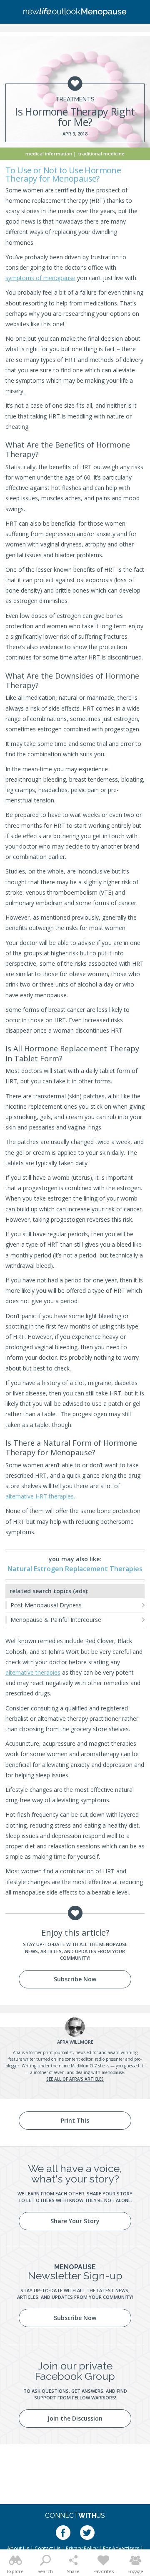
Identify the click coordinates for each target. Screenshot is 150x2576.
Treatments (75, 99)
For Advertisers (121, 2548)
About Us (18, 2548)
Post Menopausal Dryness (46, 1605)
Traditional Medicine (101, 154)
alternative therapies (33, 1672)
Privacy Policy (82, 2548)
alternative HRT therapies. (40, 1496)
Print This (75, 2120)
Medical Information (49, 154)
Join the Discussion (75, 2418)
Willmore (75, 2042)
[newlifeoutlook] (75, 12)
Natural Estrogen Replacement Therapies (75, 1569)
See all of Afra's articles (75, 2079)
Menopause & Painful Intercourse (56, 1620)
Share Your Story (75, 2221)
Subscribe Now (75, 1979)
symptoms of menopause (40, 278)
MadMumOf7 (84, 2066)
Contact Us (47, 2548)
